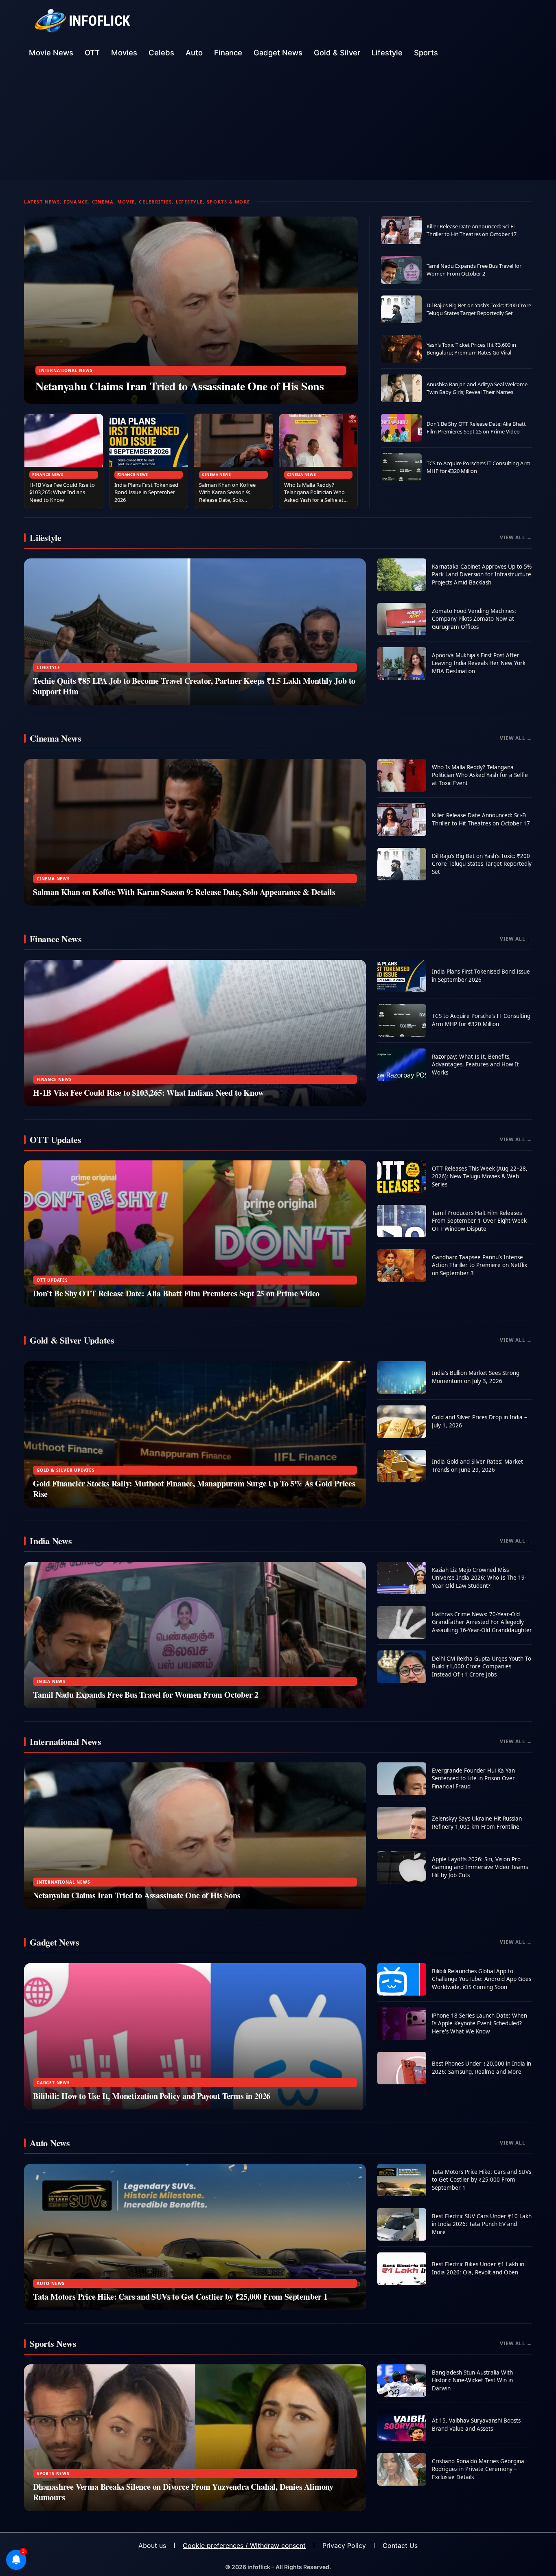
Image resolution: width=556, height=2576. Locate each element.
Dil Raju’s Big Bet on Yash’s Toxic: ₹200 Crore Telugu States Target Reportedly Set (479, 309)
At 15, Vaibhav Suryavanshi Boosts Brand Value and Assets (476, 2425)
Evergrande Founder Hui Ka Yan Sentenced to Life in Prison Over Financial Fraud (473, 1778)
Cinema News (217, 474)
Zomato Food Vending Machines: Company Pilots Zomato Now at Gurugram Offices (474, 619)
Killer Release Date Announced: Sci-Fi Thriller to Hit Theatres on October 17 (472, 230)
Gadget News (278, 53)
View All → (516, 537)
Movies (124, 53)
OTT (92, 53)
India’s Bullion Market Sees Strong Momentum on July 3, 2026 (476, 1377)
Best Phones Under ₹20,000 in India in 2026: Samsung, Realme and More (482, 2068)
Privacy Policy (344, 2545)
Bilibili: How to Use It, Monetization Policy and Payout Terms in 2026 (152, 2096)
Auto (194, 53)
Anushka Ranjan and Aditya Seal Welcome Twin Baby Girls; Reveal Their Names (477, 388)
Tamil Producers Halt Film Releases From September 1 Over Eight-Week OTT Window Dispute (479, 1221)
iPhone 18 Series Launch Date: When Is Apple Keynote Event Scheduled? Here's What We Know (479, 2023)
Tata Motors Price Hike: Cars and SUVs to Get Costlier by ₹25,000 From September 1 (180, 2297)
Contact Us (400, 2545)
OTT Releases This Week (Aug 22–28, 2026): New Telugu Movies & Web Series (480, 1176)
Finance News (48, 474)
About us (152, 2545)
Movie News (51, 53)
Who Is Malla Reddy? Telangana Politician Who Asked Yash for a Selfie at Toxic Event (314, 496)
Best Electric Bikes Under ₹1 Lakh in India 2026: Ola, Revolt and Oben (478, 2268)
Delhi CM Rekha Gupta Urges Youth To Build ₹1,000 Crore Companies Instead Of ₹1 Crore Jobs (482, 1667)
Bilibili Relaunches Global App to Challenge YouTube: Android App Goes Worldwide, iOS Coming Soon (482, 1979)
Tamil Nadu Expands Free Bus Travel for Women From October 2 (474, 270)
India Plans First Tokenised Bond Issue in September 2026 (146, 492)
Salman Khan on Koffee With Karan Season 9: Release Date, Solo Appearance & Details (227, 496)
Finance (228, 53)
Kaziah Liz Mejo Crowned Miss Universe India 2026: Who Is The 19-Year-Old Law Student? (479, 1578)
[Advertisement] (278, 123)
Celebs (161, 53)
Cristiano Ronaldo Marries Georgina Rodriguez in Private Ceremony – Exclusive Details (478, 2469)
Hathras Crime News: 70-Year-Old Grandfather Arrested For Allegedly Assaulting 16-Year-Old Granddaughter (482, 1622)
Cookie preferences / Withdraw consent (244, 2545)
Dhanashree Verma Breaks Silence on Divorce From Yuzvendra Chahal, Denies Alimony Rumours (183, 2492)
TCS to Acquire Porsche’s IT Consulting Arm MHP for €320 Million (481, 1020)
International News (66, 370)
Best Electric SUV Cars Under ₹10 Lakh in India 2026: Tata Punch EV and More (482, 2224)
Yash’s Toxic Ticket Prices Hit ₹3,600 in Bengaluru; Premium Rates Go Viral (471, 349)
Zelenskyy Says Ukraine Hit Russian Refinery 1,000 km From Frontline (477, 1823)
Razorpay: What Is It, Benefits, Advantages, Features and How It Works (475, 1065)
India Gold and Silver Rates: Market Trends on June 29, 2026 (477, 1466)
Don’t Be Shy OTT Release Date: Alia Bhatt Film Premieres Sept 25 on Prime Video (476, 428)
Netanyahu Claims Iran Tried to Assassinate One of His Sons (180, 386)
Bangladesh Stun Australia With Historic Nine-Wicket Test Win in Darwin (472, 2380)
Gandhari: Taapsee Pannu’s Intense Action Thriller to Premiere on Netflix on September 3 (479, 1265)
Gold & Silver (337, 53)
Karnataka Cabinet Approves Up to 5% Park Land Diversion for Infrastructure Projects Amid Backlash (482, 575)
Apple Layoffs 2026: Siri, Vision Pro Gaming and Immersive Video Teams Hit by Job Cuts (480, 1867)
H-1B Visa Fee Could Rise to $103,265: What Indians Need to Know (62, 492)
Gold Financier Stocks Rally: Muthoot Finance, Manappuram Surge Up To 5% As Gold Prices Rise (194, 1489)
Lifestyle (387, 53)
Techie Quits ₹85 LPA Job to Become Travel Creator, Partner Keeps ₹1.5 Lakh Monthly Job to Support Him (194, 686)
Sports (426, 53)
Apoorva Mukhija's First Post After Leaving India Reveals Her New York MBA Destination (479, 663)
